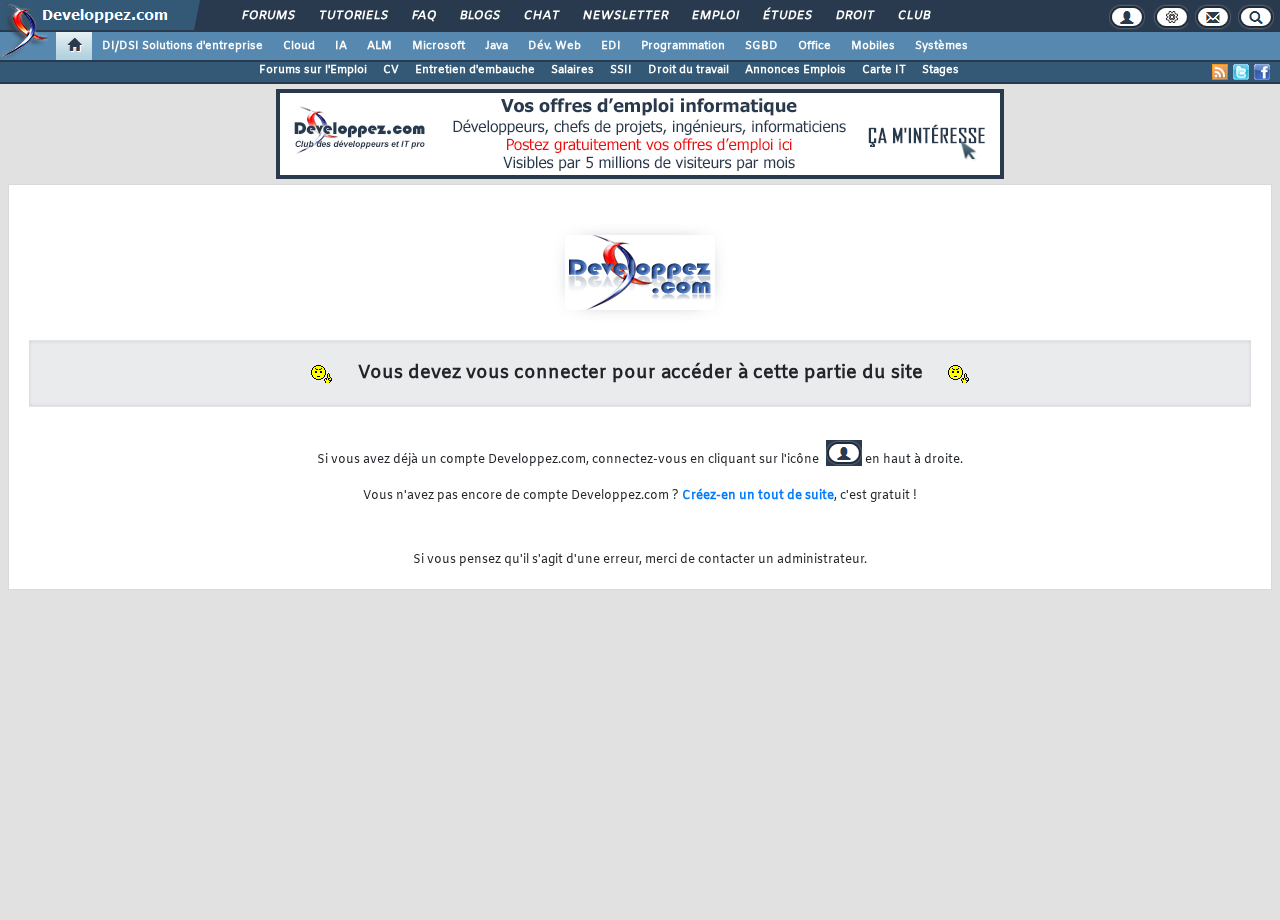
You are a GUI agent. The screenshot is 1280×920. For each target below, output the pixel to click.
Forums (267, 16)
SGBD (761, 46)
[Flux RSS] (1220, 72)
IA (341, 46)
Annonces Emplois (795, 70)
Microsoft (438, 46)
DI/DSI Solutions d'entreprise (182, 46)
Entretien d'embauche (475, 70)
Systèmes (941, 46)
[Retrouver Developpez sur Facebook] (1262, 72)
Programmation (683, 46)
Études (786, 16)
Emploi (714, 16)
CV (391, 70)
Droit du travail (688, 70)
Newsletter (624, 16)
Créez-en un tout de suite (758, 496)
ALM (379, 46)
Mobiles (873, 46)
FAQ (423, 16)
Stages (940, 70)
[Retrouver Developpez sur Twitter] (1241, 72)
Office (814, 46)
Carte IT (884, 70)
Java (496, 46)
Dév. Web (554, 46)
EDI (611, 46)
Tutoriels (352, 16)
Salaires (572, 70)
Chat (540, 16)
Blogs (479, 16)
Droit (854, 16)
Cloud (299, 46)
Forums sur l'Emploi (313, 70)
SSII (621, 70)
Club (913, 16)
